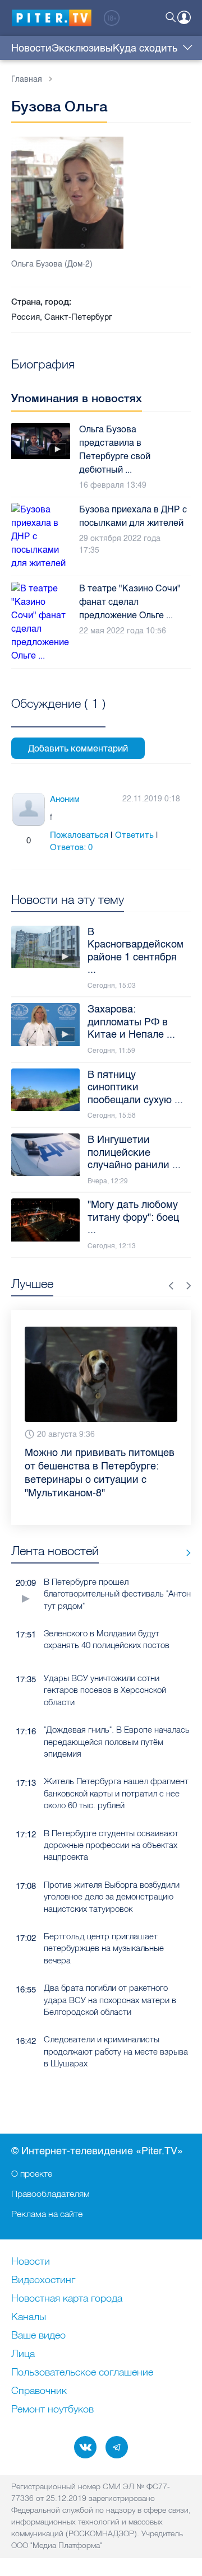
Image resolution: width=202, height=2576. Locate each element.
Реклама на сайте (47, 2214)
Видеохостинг (43, 2280)
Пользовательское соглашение (82, 2373)
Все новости (184, 1553)
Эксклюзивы (82, 48)
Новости (31, 48)
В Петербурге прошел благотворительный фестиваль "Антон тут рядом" (117, 1594)
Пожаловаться (79, 835)
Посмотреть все (58, 716)
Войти (184, 17)
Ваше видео (38, 2336)
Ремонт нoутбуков (52, 2410)
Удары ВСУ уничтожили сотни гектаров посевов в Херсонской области (105, 1690)
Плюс (17, 841)
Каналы (29, 2317)
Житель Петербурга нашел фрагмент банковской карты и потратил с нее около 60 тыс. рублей (116, 1793)
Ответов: (71, 847)
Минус (40, 841)
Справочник (39, 2391)
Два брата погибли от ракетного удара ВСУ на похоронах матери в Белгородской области (110, 2000)
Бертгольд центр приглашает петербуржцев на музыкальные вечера (104, 1948)
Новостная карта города (67, 2299)
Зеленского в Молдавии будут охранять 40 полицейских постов (107, 1639)
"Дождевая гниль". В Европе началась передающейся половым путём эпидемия (117, 1742)
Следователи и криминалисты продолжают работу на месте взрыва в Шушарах (116, 2051)
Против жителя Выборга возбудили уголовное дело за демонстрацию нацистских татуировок (112, 1897)
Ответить (134, 835)
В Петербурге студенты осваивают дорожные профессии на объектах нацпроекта (111, 1845)
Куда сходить (145, 48)
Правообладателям (50, 2194)
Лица (23, 2354)
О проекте (32, 2173)
